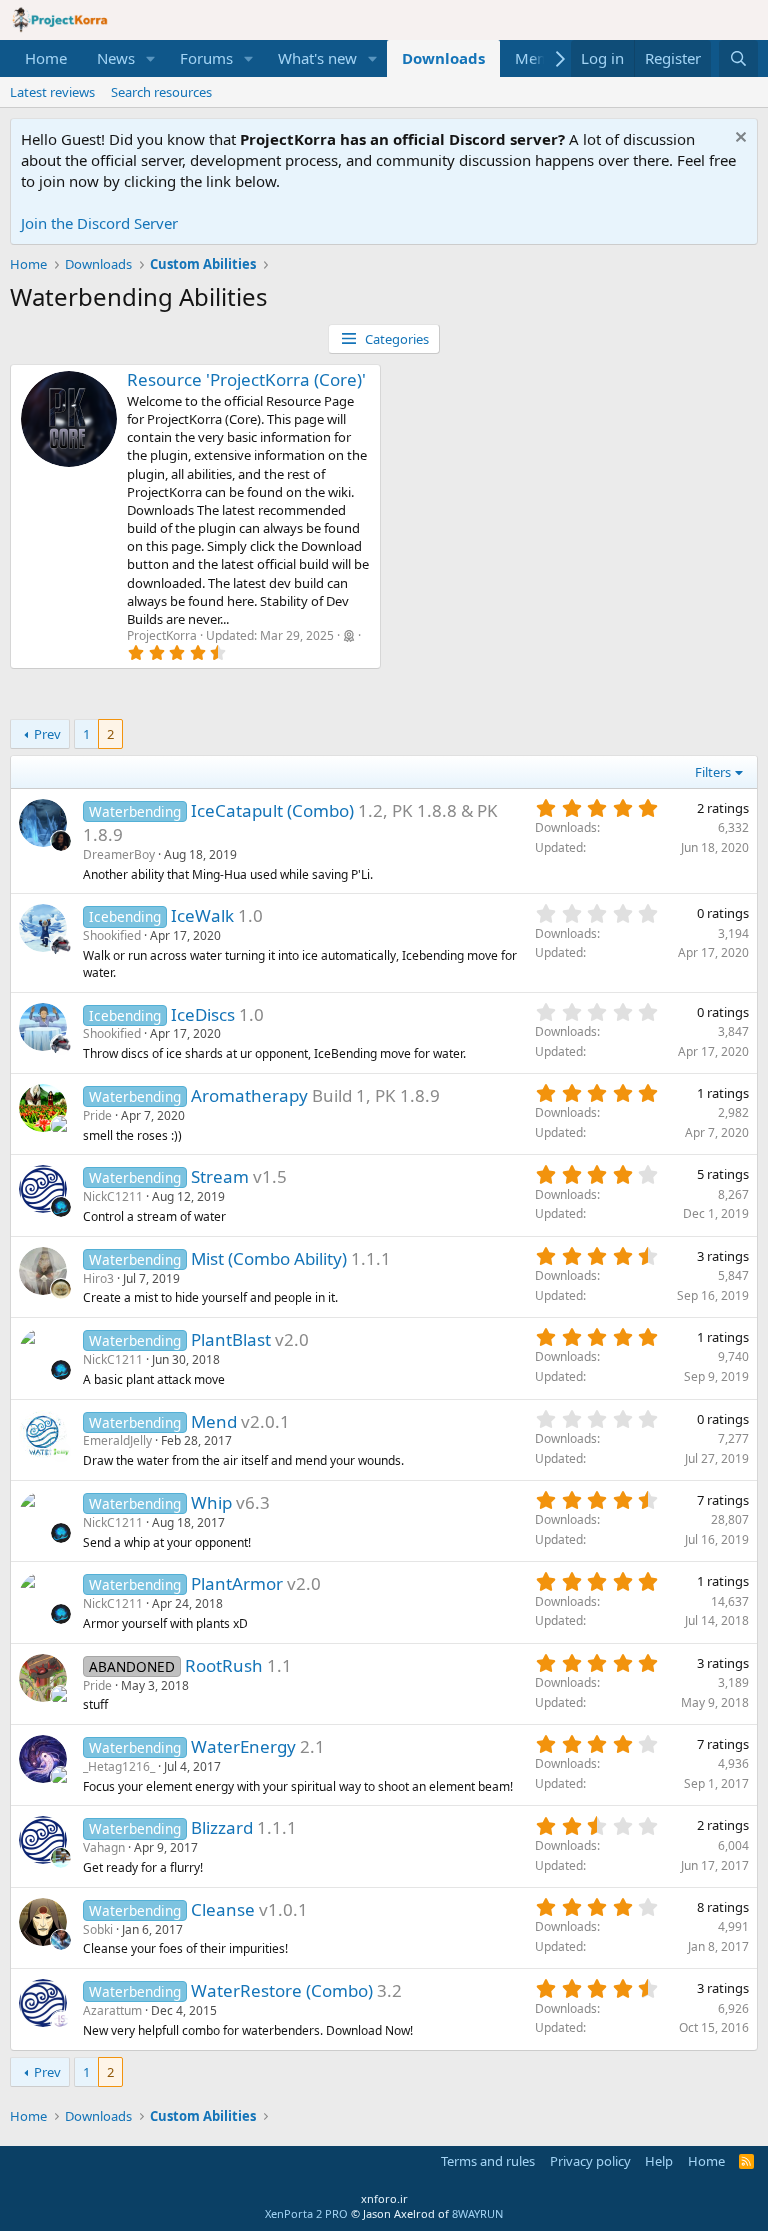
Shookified (112, 935)
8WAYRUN (477, 2213)
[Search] (738, 58)
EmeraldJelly (117, 1440)
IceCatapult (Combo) (272, 810)
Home (46, 58)
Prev (47, 734)
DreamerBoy (119, 854)
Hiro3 (98, 1278)
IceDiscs (203, 1014)
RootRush (224, 1665)
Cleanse (223, 1909)
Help (659, 2161)
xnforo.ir (384, 2198)
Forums (206, 58)
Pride (97, 1115)
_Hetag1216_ (119, 1766)
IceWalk (202, 915)
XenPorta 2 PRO (306, 2213)
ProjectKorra (162, 635)
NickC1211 (113, 1196)
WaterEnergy (243, 1746)
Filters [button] (713, 772)
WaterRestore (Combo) (282, 1990)
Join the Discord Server (99, 223)
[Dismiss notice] (738, 139)
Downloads (443, 58)
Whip (211, 1502)
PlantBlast (231, 1339)
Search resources (161, 92)
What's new (317, 58)
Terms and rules (488, 2161)
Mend (214, 1421)
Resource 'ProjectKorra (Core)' (246, 379)
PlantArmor (237, 1583)
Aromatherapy (249, 1095)
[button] (151, 58)
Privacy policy (590, 2161)
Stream (220, 1176)
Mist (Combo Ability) (269, 1258)
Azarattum (112, 2010)
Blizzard (222, 1827)
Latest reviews (52, 92)
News (116, 58)
